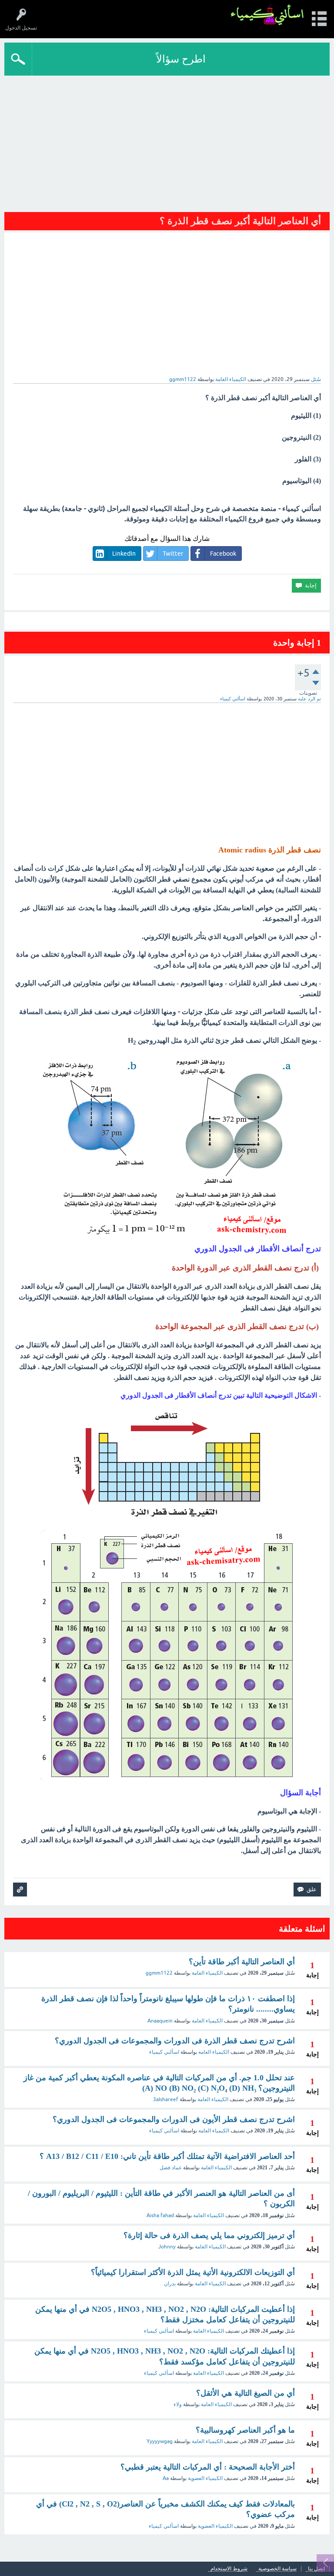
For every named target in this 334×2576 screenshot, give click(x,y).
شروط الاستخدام (229, 2569)
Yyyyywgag (160, 2441)
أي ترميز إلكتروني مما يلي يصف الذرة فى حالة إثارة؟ (209, 2235)
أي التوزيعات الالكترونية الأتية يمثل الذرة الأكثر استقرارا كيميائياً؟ (193, 2272)
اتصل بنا (316, 2569)
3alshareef (166, 2099)
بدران (170, 2284)
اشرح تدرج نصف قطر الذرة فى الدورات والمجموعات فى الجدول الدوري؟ (175, 2041)
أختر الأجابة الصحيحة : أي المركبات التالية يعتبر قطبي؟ (208, 2467)
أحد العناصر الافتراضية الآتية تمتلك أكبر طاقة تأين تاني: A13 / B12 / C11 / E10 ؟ (167, 2156)
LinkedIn (124, 554)
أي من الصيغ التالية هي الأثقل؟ (245, 2393)
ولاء (178, 2404)
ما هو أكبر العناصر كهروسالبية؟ (245, 2430)
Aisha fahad (160, 2215)
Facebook (223, 554)
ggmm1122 (159, 1973)
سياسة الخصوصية (277, 2569)
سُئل (316, 379)
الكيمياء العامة (231, 379)
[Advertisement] (167, 141)
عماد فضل (171, 2168)
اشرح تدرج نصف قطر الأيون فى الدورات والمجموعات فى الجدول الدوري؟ (174, 2119)
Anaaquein (160, 2021)
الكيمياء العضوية (205, 2478)
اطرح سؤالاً (181, 59)
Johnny (167, 2247)
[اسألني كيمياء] (267, 15)
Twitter (173, 554)
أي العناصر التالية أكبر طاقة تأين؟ (242, 1962)
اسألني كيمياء (164, 2052)
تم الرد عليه (309, 699)
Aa (166, 2478)
